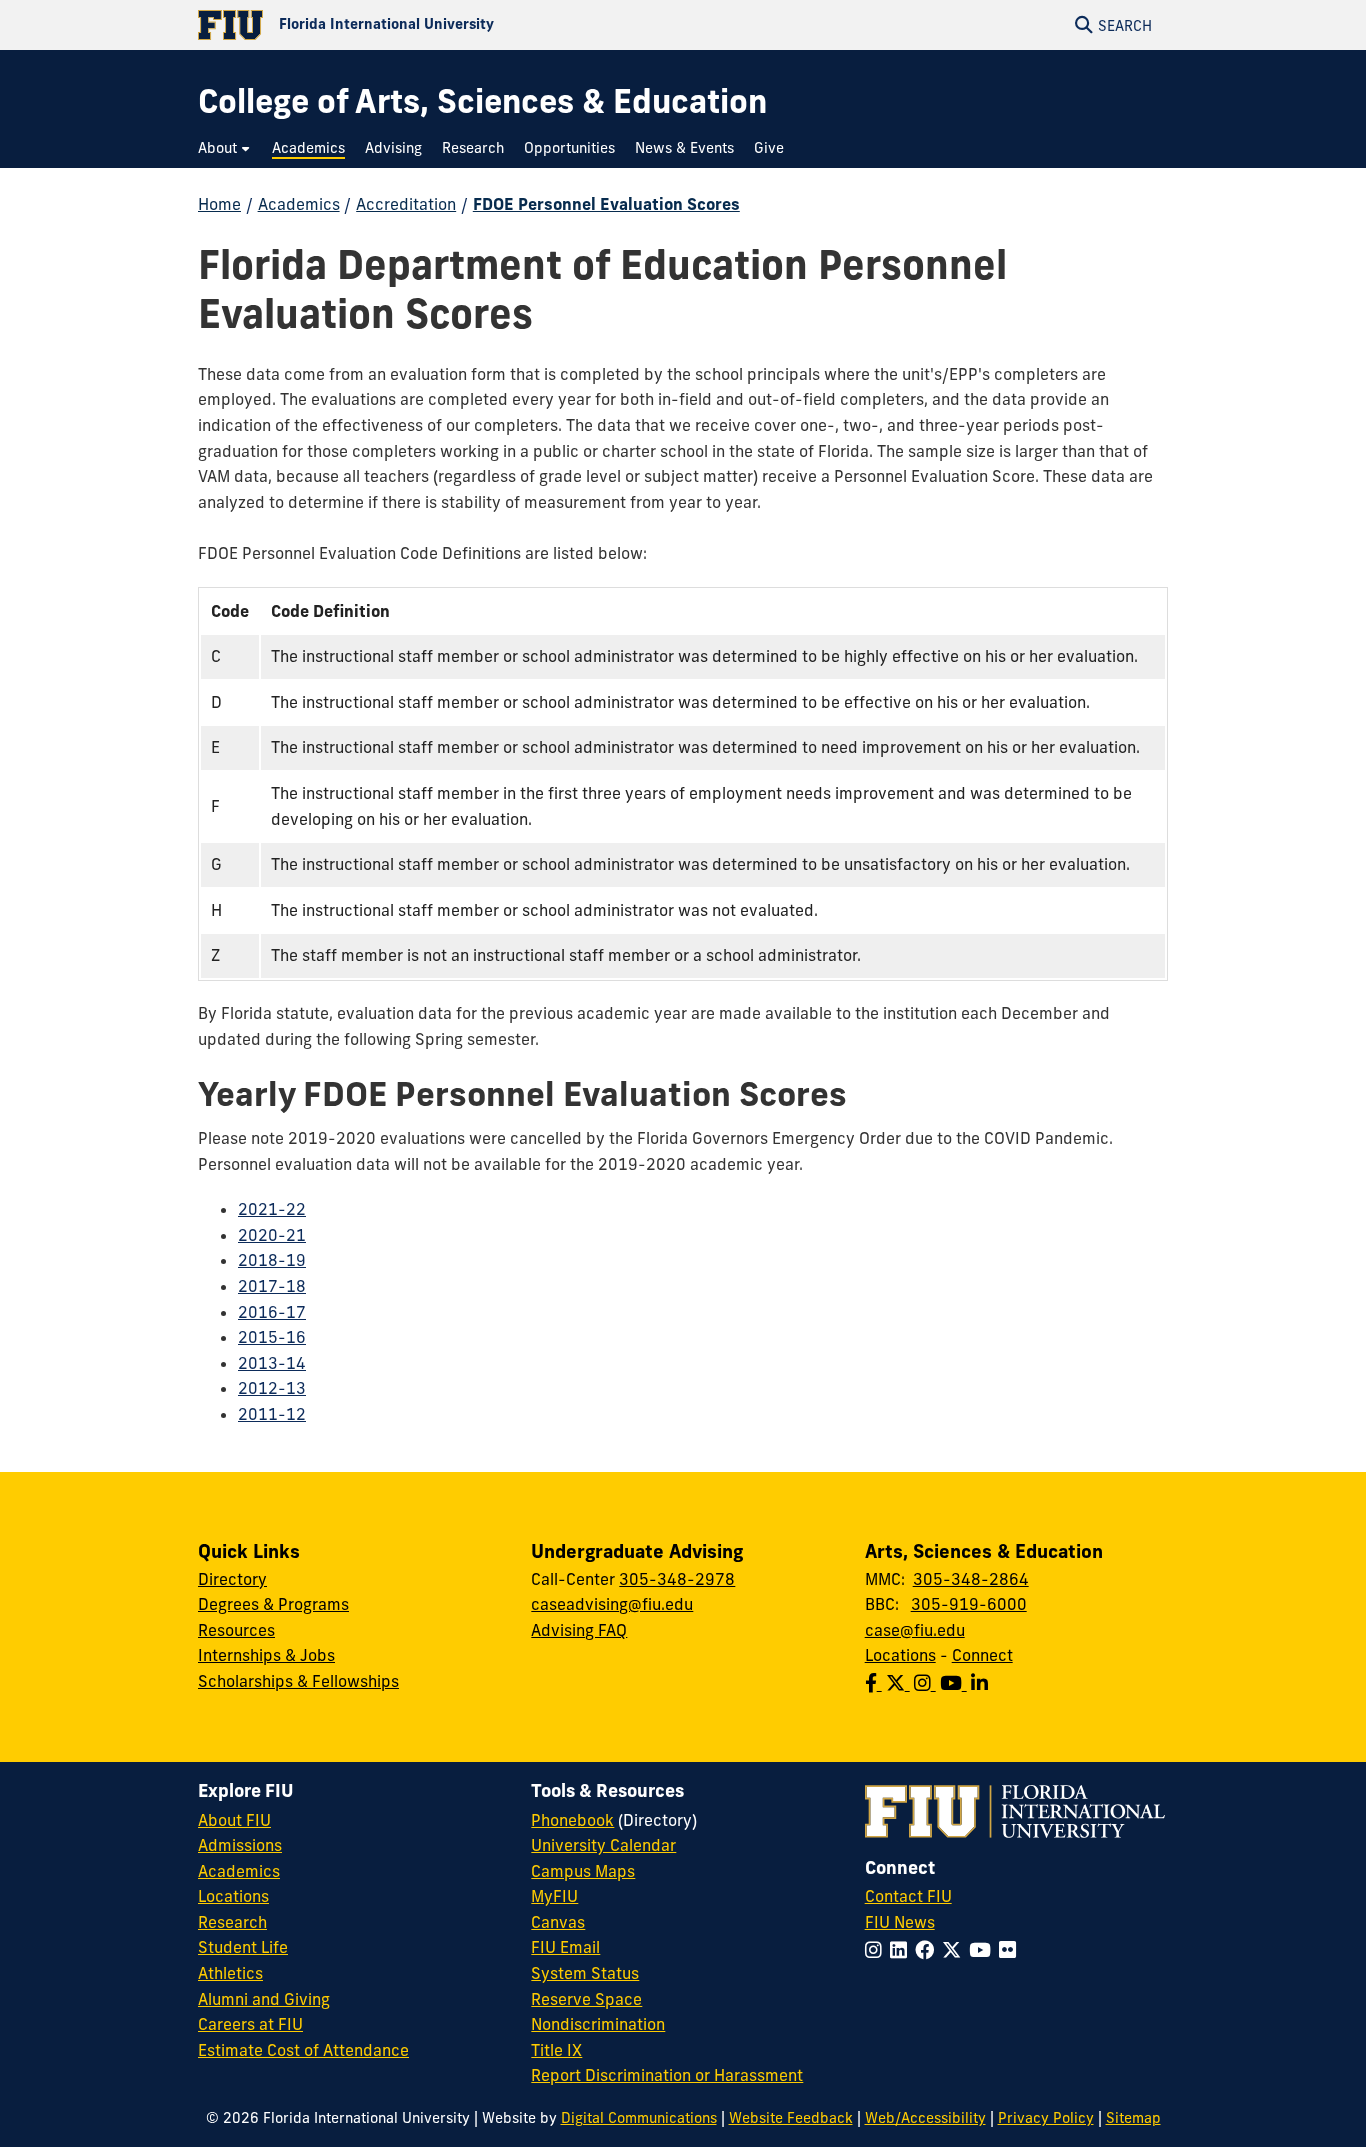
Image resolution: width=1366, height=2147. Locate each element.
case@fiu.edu (915, 1630)
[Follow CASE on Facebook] (875, 1683)
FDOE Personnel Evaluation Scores (606, 204)
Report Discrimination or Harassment (667, 2075)
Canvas (558, 1922)
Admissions (240, 1845)
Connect (982, 1655)
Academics (299, 204)
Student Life (243, 1947)
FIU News (900, 1922)
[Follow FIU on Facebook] (928, 1950)
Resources (236, 1630)
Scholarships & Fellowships (298, 1681)
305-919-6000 (969, 1604)
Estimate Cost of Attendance (303, 2050)
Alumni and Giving (264, 1999)
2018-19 (272, 1260)
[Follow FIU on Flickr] (1011, 1950)
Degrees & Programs (273, 1604)
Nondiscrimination (598, 2024)
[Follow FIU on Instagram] (877, 1950)
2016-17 (272, 1312)
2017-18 (272, 1286)
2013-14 (272, 1363)
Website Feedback (791, 2118)
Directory (232, 1579)
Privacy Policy (1046, 2118)
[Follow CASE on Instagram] (927, 1683)
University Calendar (603, 1845)
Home (219, 204)
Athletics (230, 1973)
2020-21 (272, 1235)
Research (232, 1922)
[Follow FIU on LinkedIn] (902, 1950)
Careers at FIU (250, 2024)
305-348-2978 (677, 1579)
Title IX (556, 2050)
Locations (900, 1655)
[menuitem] (225, 148)
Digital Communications (639, 2118)
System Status (585, 1973)
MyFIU (554, 1896)
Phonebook (572, 1820)
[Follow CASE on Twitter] (900, 1683)
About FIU (234, 1820)
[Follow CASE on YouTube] (955, 1683)
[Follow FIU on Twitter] (955, 1950)
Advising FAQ (579, 1630)
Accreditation (406, 204)
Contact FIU (908, 1896)
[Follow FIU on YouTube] (984, 1950)
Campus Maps (583, 1871)
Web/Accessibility (925, 2118)
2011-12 (272, 1414)
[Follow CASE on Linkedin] (981, 1683)
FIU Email (565, 1947)
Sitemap (1133, 2118)
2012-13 (272, 1388)
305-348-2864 (971, 1579)
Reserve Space (586, 1999)
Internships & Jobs (266, 1655)
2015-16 (272, 1337)
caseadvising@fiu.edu (612, 1604)
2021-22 (272, 1209)
